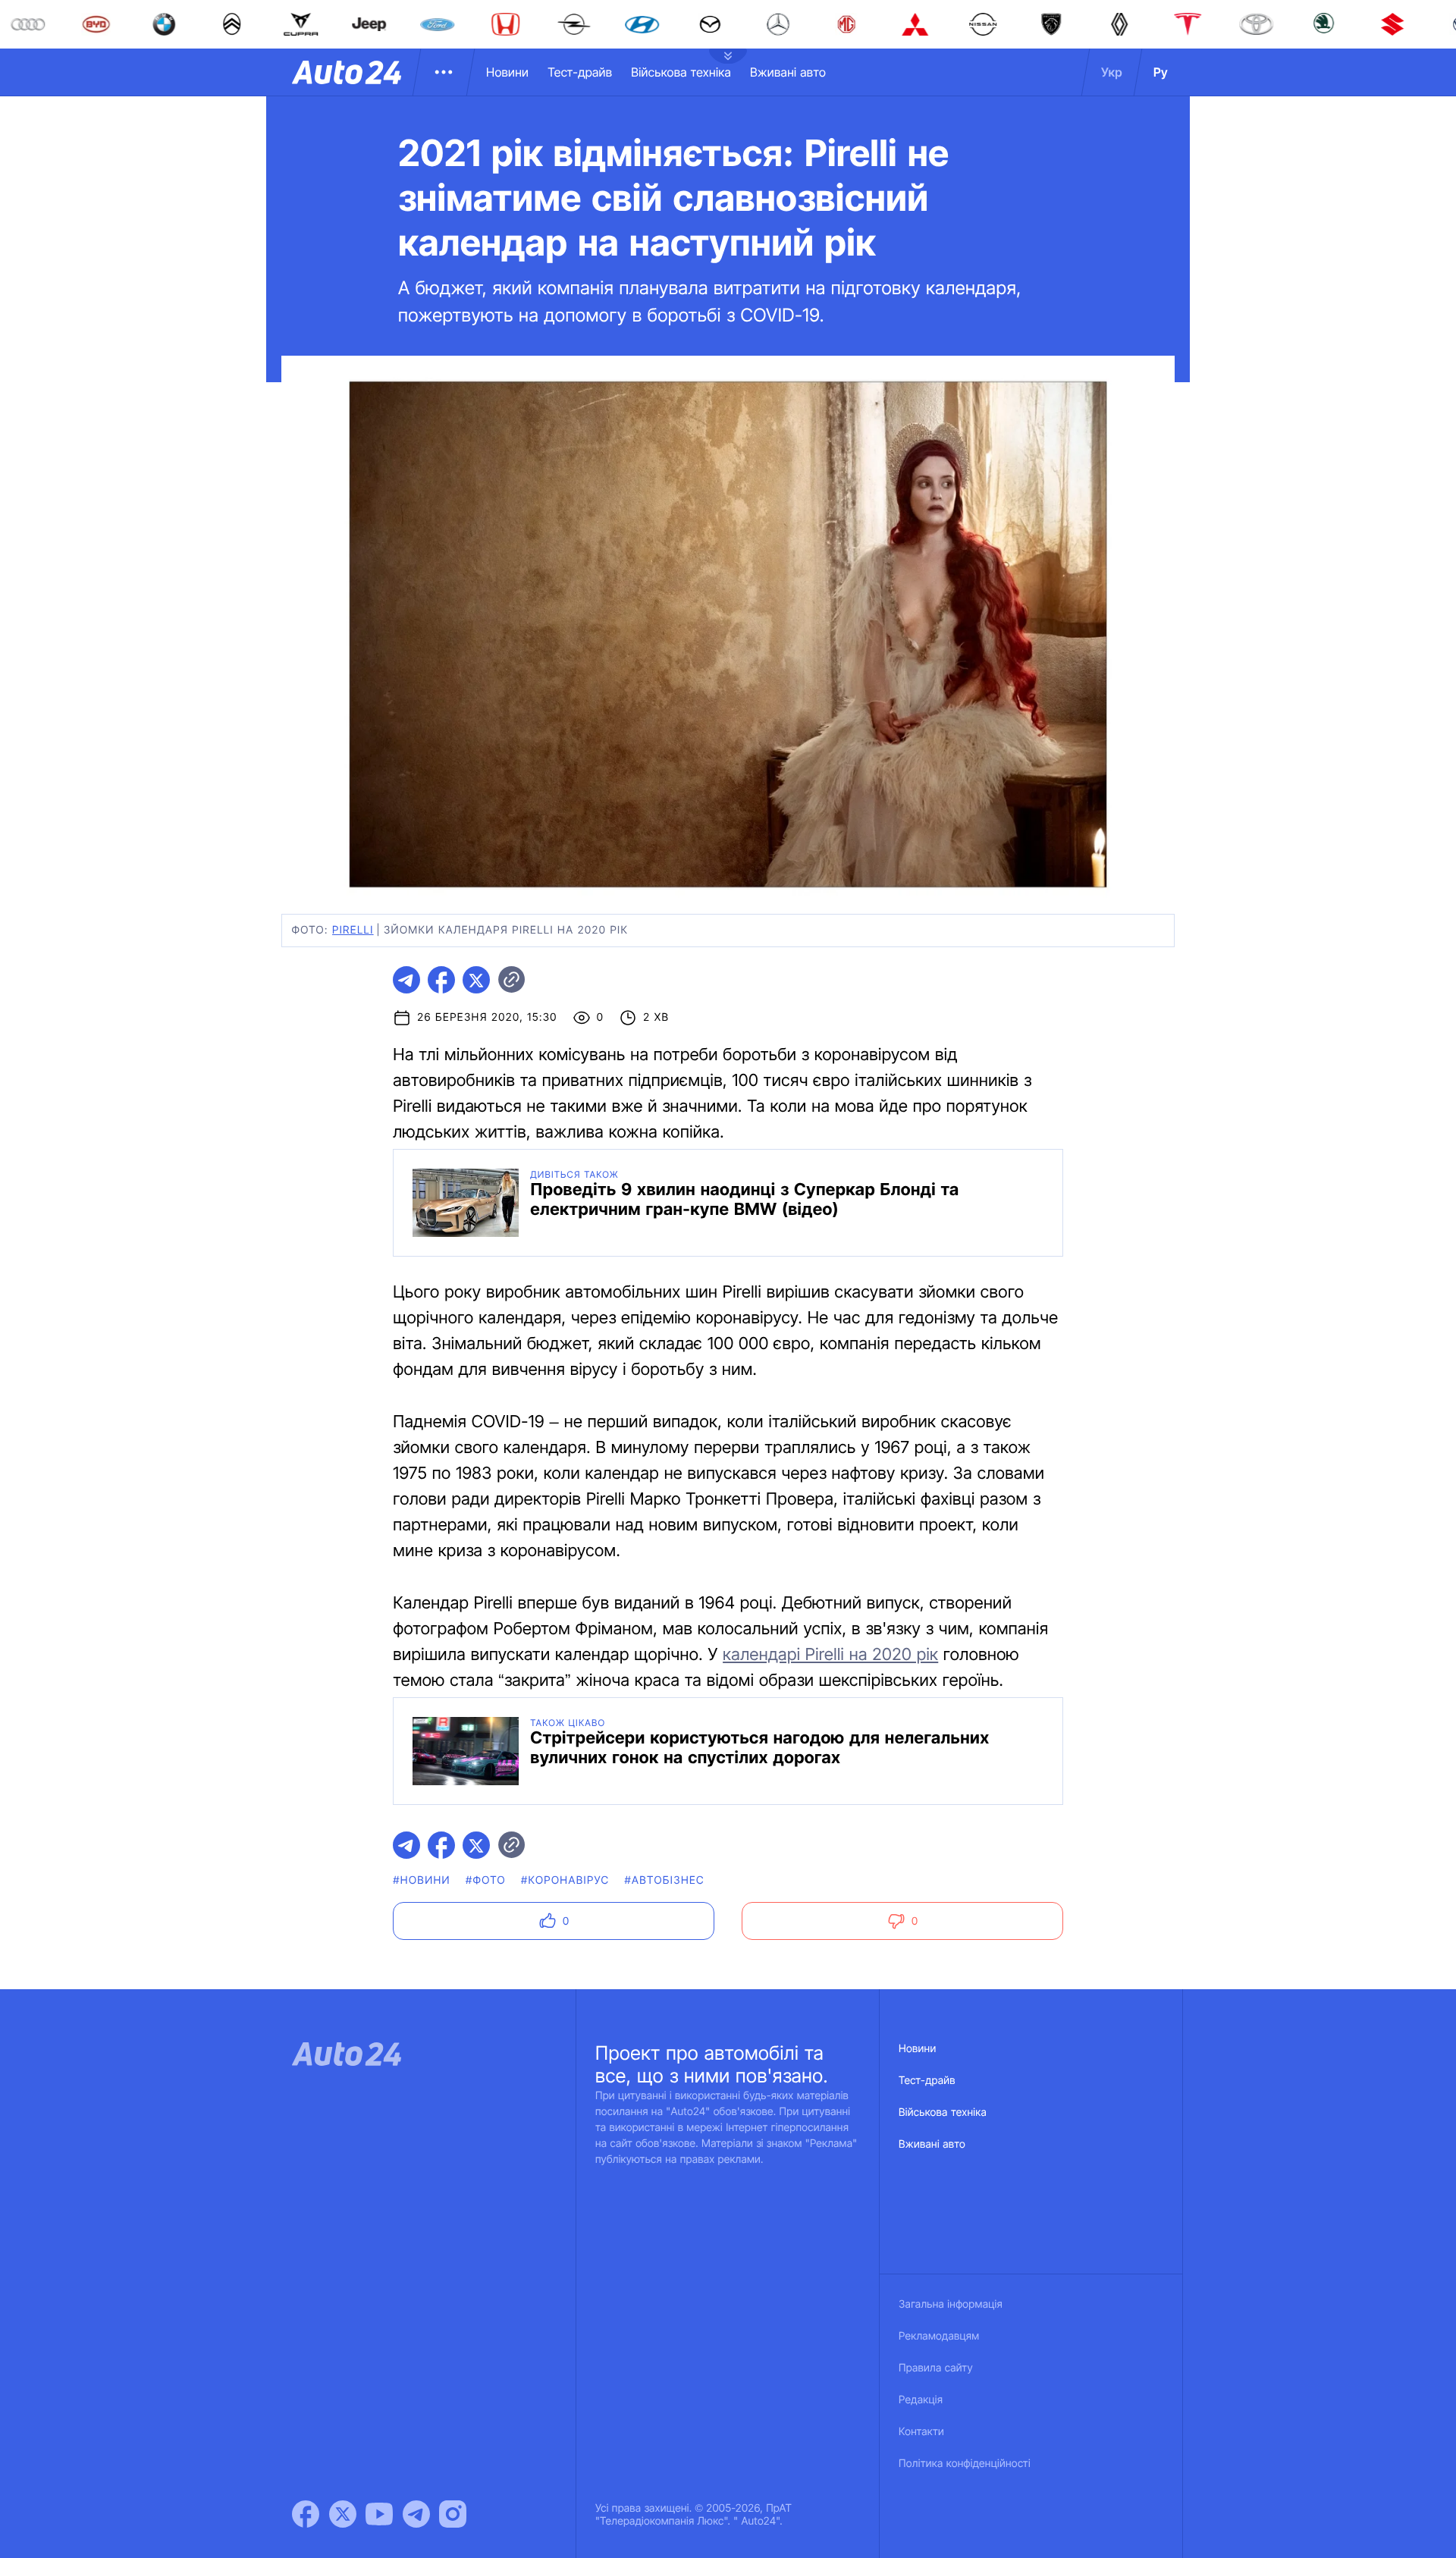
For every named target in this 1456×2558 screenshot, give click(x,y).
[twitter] (476, 980)
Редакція (921, 2400)
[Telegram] (416, 2514)
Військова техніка (681, 72)
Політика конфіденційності (965, 2464)
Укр (1112, 72)
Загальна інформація (951, 2304)
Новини (507, 72)
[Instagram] (453, 2514)
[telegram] (406, 980)
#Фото (486, 1880)
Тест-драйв (580, 72)
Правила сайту (936, 2368)
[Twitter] (343, 2514)
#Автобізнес (664, 1880)
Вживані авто (788, 72)
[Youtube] (379, 2514)
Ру (1161, 72)
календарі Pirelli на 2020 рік (830, 1655)
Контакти (921, 2432)
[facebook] (441, 980)
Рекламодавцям (939, 2336)
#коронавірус (565, 1880)
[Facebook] (306, 2514)
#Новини (422, 1880)
